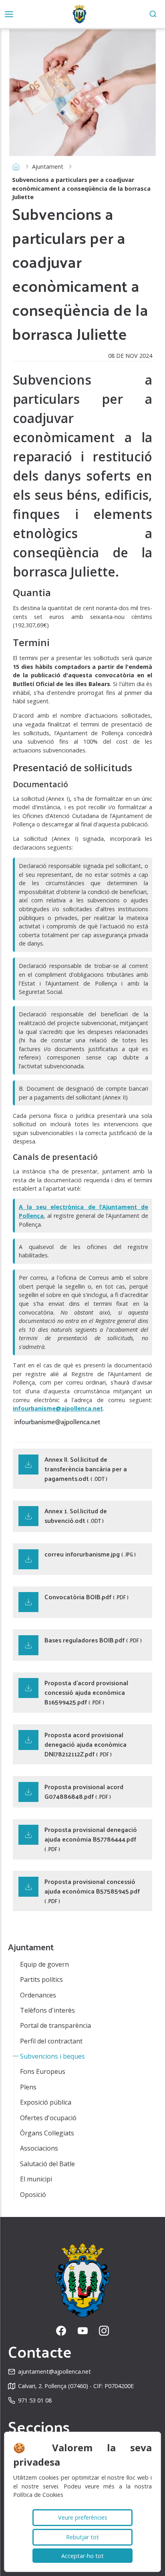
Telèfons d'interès (47, 2010)
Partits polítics (41, 1979)
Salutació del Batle (47, 2164)
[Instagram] (104, 2331)
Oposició (33, 2195)
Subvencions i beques (52, 2056)
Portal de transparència (55, 2025)
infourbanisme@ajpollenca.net (58, 1408)
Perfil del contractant (51, 2041)
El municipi (36, 2179)
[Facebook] (61, 2331)
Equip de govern (44, 1964)
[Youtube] (83, 2331)
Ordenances (38, 1995)
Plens (28, 2087)
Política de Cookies (38, 2495)
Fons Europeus (43, 2071)
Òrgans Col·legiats (47, 2133)
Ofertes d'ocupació (48, 2118)
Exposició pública (46, 2102)
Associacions (39, 2148)
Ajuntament (48, 167)
